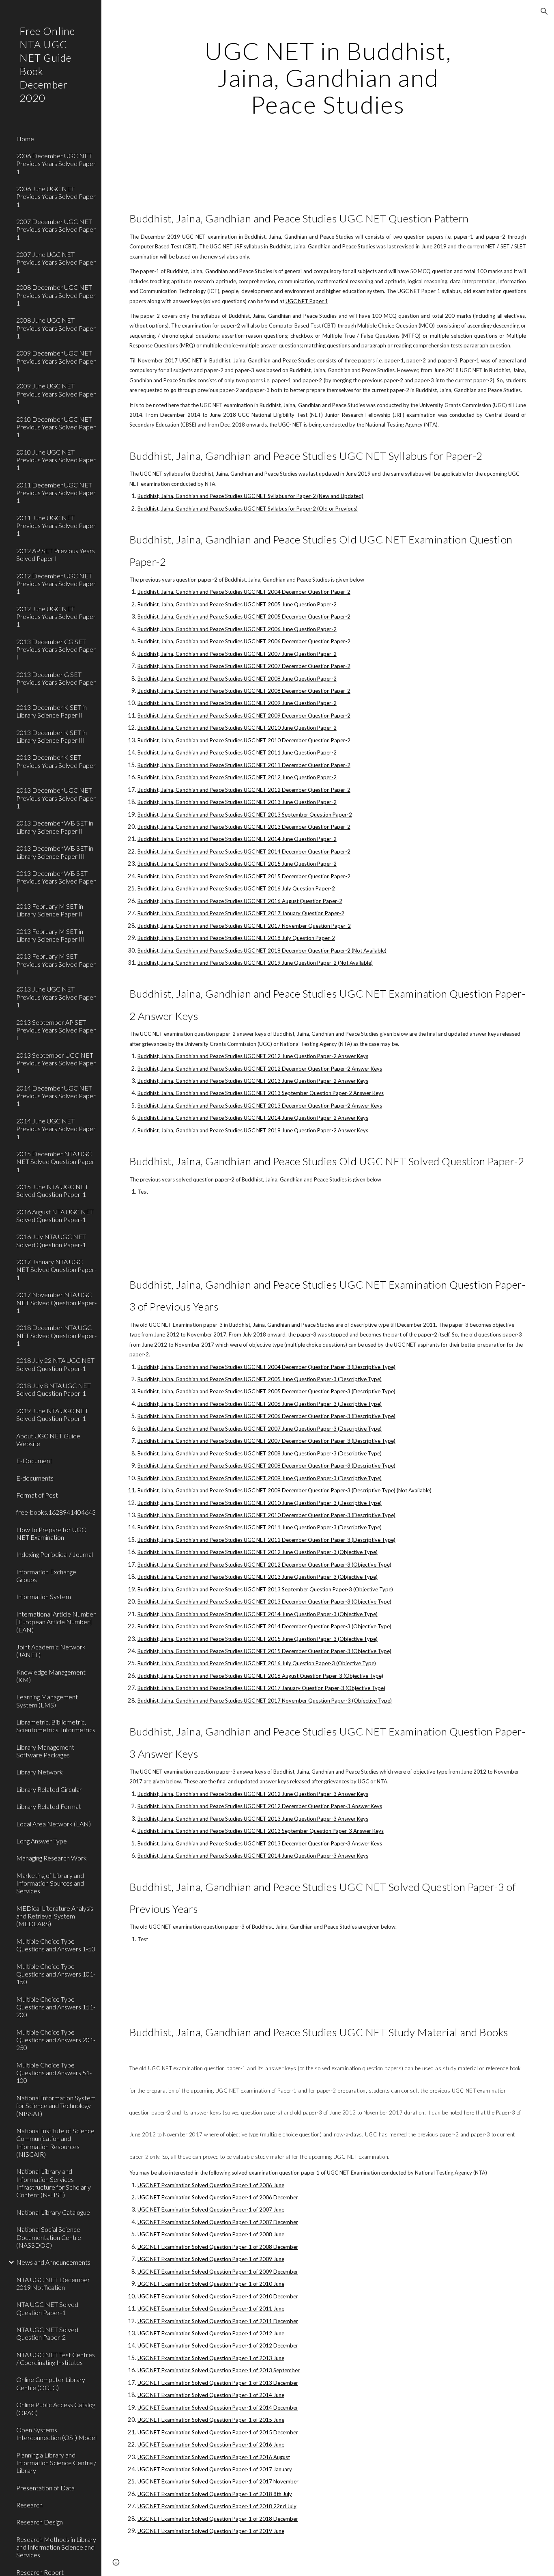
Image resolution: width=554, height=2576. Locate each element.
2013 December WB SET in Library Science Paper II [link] (55, 827)
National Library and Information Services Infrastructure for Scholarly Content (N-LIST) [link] (54, 2183)
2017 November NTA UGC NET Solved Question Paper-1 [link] (56, 1302)
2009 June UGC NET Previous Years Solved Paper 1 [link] (56, 394)
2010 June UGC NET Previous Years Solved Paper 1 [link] (56, 460)
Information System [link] (44, 1596)
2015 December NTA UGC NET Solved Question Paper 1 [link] (55, 1162)
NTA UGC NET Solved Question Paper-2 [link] (47, 2333)
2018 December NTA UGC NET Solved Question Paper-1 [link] (56, 1335)
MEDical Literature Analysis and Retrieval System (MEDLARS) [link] (55, 1916)
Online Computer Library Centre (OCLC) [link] (51, 2383)
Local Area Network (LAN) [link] (54, 1824)
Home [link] (25, 139)
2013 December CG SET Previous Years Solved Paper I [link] (56, 649)
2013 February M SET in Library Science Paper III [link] (50, 935)
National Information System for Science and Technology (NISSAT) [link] (56, 2106)
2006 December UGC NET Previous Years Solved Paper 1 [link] (56, 164)
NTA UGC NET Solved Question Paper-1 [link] (47, 2308)
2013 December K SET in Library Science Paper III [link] (52, 736)
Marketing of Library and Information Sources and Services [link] (50, 1883)
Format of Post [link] (37, 1495)
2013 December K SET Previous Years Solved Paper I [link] (56, 765)
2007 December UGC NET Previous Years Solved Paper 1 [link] (56, 229)
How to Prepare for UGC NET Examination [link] (51, 1533)
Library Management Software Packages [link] (45, 1751)
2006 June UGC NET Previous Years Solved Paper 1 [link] (56, 196)
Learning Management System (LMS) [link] (47, 1701)
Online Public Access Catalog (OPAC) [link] (56, 2408)
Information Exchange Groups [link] (46, 1576)
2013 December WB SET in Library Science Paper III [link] (55, 852)
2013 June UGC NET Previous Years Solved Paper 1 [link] (56, 997)
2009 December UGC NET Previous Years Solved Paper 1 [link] (56, 361)
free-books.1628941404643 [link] (56, 1512)
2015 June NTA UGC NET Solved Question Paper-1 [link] (52, 1190)
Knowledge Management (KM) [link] (51, 1676)
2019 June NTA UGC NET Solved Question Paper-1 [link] (52, 1414)
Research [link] (29, 2505)
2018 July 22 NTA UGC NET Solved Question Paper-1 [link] (55, 1364)
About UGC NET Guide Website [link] (48, 1440)
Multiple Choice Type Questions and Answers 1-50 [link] (56, 1945)
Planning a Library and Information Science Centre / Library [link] (56, 2463)
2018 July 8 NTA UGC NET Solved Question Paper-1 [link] (54, 1389)
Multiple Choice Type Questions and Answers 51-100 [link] (54, 2073)
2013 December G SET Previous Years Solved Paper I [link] (56, 682)
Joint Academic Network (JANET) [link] (51, 1651)
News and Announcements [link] (53, 2262)
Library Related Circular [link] (49, 1789)
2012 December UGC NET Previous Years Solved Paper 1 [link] (56, 584)
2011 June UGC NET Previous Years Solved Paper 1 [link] (56, 526)
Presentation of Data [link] (45, 2488)
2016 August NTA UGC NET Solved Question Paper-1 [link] (55, 1216)
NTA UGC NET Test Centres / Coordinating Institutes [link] (56, 2358)
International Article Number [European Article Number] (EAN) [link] (56, 1622)
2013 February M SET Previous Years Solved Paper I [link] (56, 964)
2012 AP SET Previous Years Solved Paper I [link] (56, 554)
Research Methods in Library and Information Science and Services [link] (56, 2547)
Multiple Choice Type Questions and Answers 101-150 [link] (56, 1974)
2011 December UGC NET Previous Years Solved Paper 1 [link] (56, 493)
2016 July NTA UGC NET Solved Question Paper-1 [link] (51, 1240)
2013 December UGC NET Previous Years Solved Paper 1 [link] (56, 798)
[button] (544, 11)
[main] (328, 78)
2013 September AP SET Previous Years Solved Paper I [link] (56, 1030)
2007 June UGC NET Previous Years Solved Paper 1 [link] (56, 262)
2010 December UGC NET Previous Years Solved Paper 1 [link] (56, 427)
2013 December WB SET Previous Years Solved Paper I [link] (56, 881)
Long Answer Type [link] (42, 1841)
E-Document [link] (34, 1460)
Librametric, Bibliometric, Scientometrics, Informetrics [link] (56, 1726)
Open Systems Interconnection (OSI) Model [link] (56, 2434)
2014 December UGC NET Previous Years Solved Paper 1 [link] (56, 1096)
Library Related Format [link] (49, 1806)
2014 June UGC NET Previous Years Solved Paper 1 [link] (56, 1129)
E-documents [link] (35, 1478)
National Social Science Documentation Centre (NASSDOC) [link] (49, 2237)
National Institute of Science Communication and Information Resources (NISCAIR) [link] (55, 2142)
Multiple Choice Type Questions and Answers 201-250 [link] (56, 2040)
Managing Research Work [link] (52, 1858)
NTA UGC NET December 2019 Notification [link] (53, 2283)
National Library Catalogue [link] (53, 2212)
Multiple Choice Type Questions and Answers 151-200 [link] (56, 2007)
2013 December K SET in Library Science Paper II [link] (52, 711)
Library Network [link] (40, 1772)
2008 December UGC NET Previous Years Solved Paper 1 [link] (56, 295)
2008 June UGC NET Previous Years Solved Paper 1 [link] (56, 328)
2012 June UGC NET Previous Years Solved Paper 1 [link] (56, 617)
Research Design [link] (40, 2522)
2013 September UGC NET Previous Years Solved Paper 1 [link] (56, 1063)
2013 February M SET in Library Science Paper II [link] (50, 910)
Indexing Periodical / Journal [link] (55, 1554)
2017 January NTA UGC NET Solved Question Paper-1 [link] (56, 1270)
